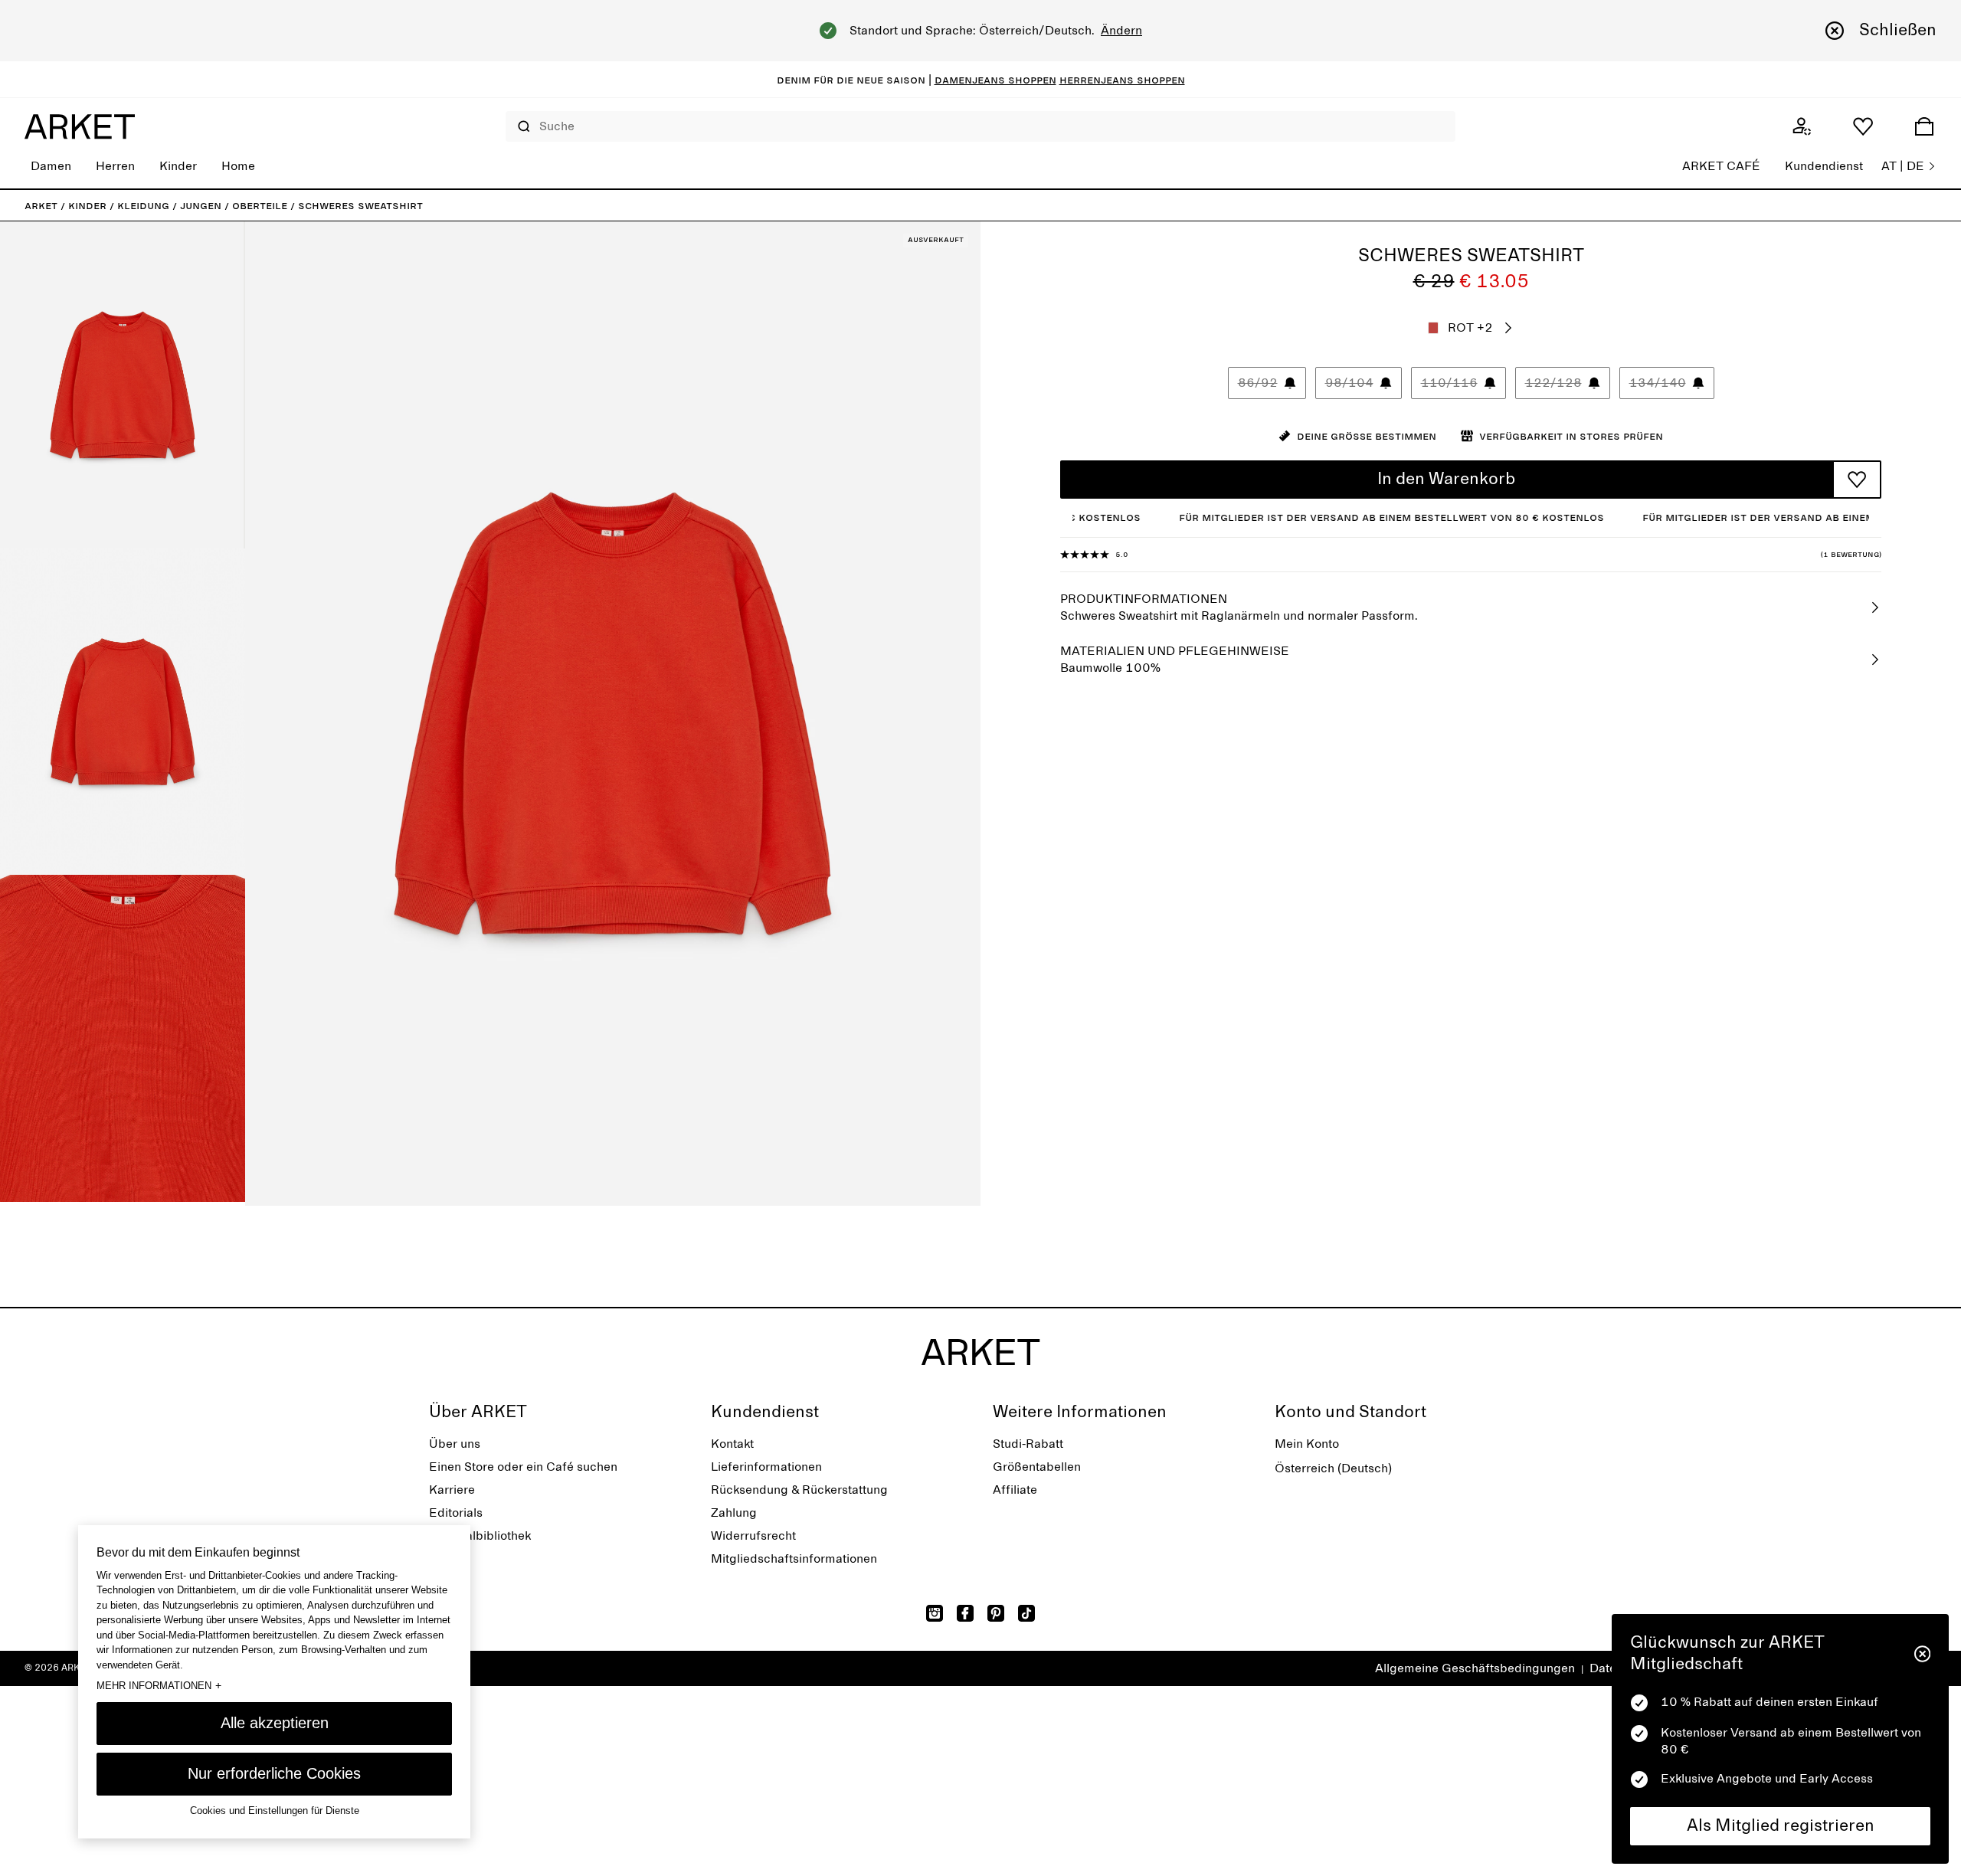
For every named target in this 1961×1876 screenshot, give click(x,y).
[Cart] (1924, 126)
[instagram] (935, 1613)
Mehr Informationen (159, 1685)
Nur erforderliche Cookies (274, 1773)
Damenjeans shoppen (995, 80)
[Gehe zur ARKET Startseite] (80, 126)
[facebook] (965, 1613)
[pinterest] (996, 1613)
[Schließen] (1922, 1654)
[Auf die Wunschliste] (1857, 480)
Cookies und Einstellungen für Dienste (275, 1811)
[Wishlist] (1863, 126)
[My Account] (1802, 126)
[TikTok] (1026, 1613)
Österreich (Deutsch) (1333, 1468)
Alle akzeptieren (275, 1723)
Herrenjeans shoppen (1122, 80)
